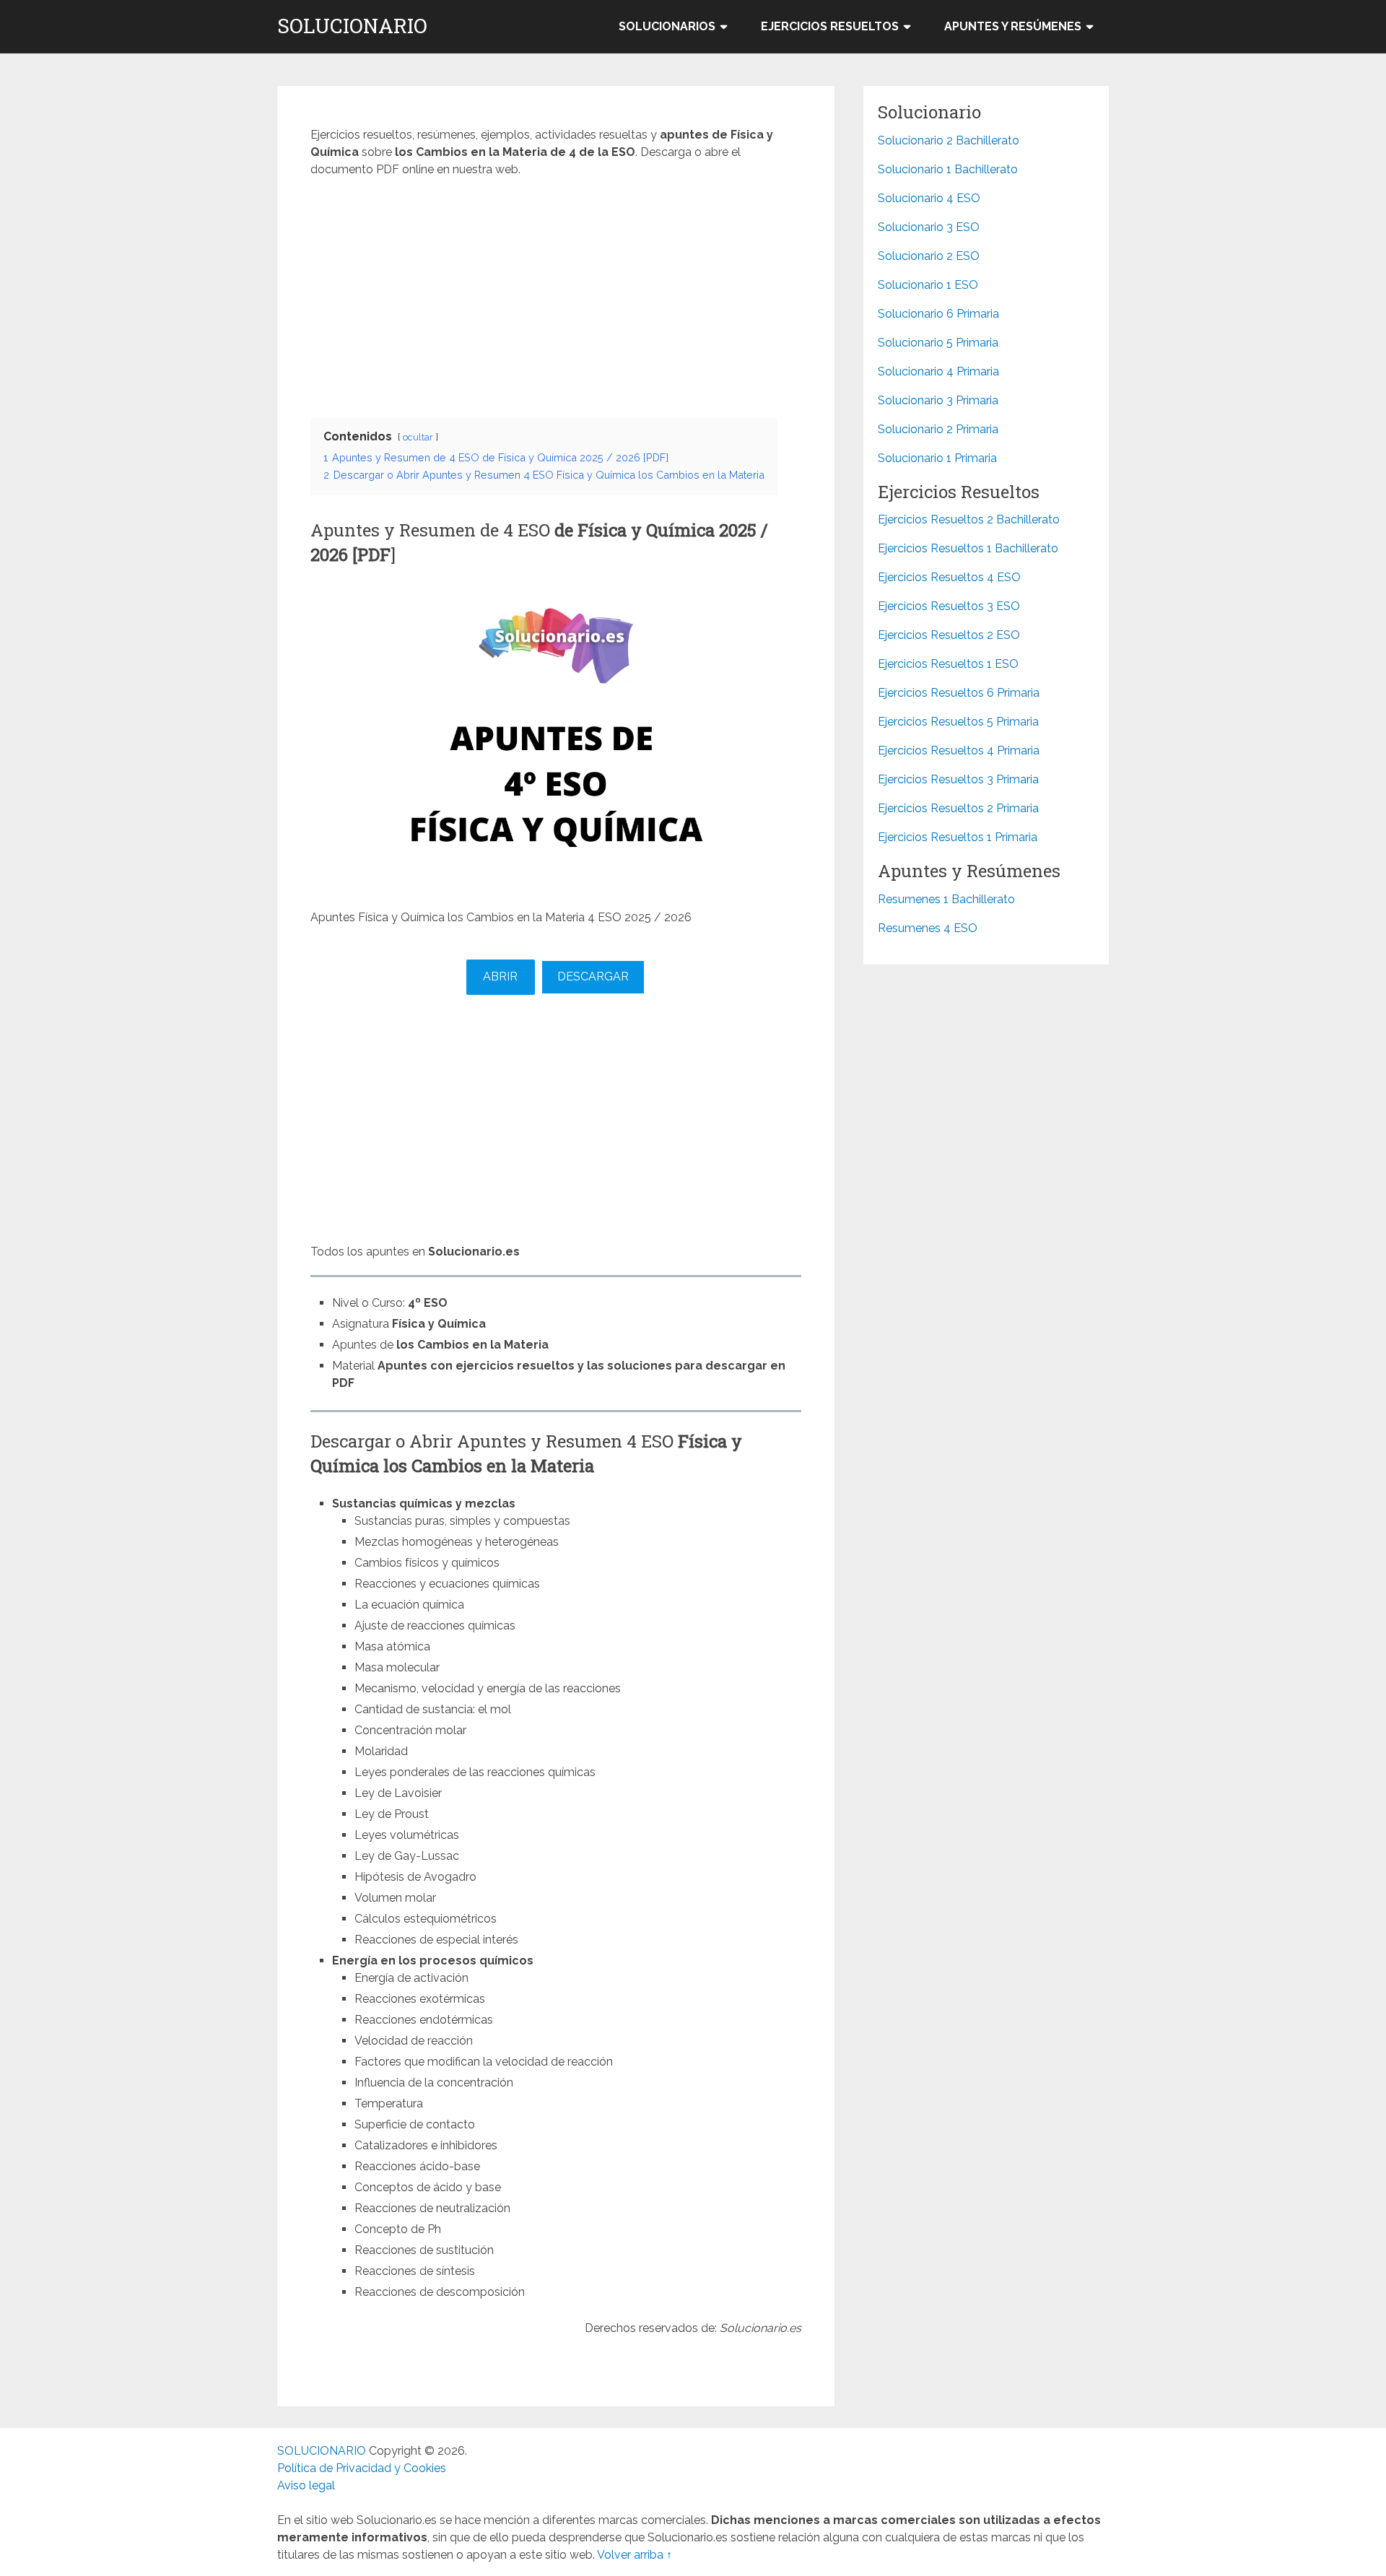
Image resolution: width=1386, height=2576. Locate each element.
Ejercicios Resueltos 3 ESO (949, 606)
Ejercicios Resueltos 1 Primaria (958, 837)
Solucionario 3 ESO (929, 227)
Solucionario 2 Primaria (938, 429)
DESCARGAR (593, 976)
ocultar (418, 437)
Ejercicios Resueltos (830, 26)
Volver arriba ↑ (635, 2555)
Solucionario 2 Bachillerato (949, 140)
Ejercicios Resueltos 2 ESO (949, 635)
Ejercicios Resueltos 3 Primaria (958, 779)
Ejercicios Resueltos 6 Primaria (959, 693)
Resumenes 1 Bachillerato (946, 899)
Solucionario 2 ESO (929, 256)
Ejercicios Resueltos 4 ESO (949, 577)
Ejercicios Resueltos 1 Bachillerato (968, 548)
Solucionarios (667, 26)
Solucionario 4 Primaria (938, 371)
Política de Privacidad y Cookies (362, 2468)
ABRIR (500, 976)
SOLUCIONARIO (352, 26)
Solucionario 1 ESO (928, 285)
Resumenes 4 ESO (928, 928)
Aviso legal (306, 2485)
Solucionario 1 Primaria (937, 458)
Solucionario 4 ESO (929, 198)
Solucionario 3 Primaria (938, 400)
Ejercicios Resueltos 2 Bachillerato (969, 519)
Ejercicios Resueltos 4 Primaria (959, 750)
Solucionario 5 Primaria (938, 343)
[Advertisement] (556, 294)
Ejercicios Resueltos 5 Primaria (958, 722)
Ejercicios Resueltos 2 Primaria (958, 808)
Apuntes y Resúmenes (1013, 26)
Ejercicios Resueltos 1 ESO (948, 664)
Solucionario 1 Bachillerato (948, 169)
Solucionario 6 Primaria (938, 314)
